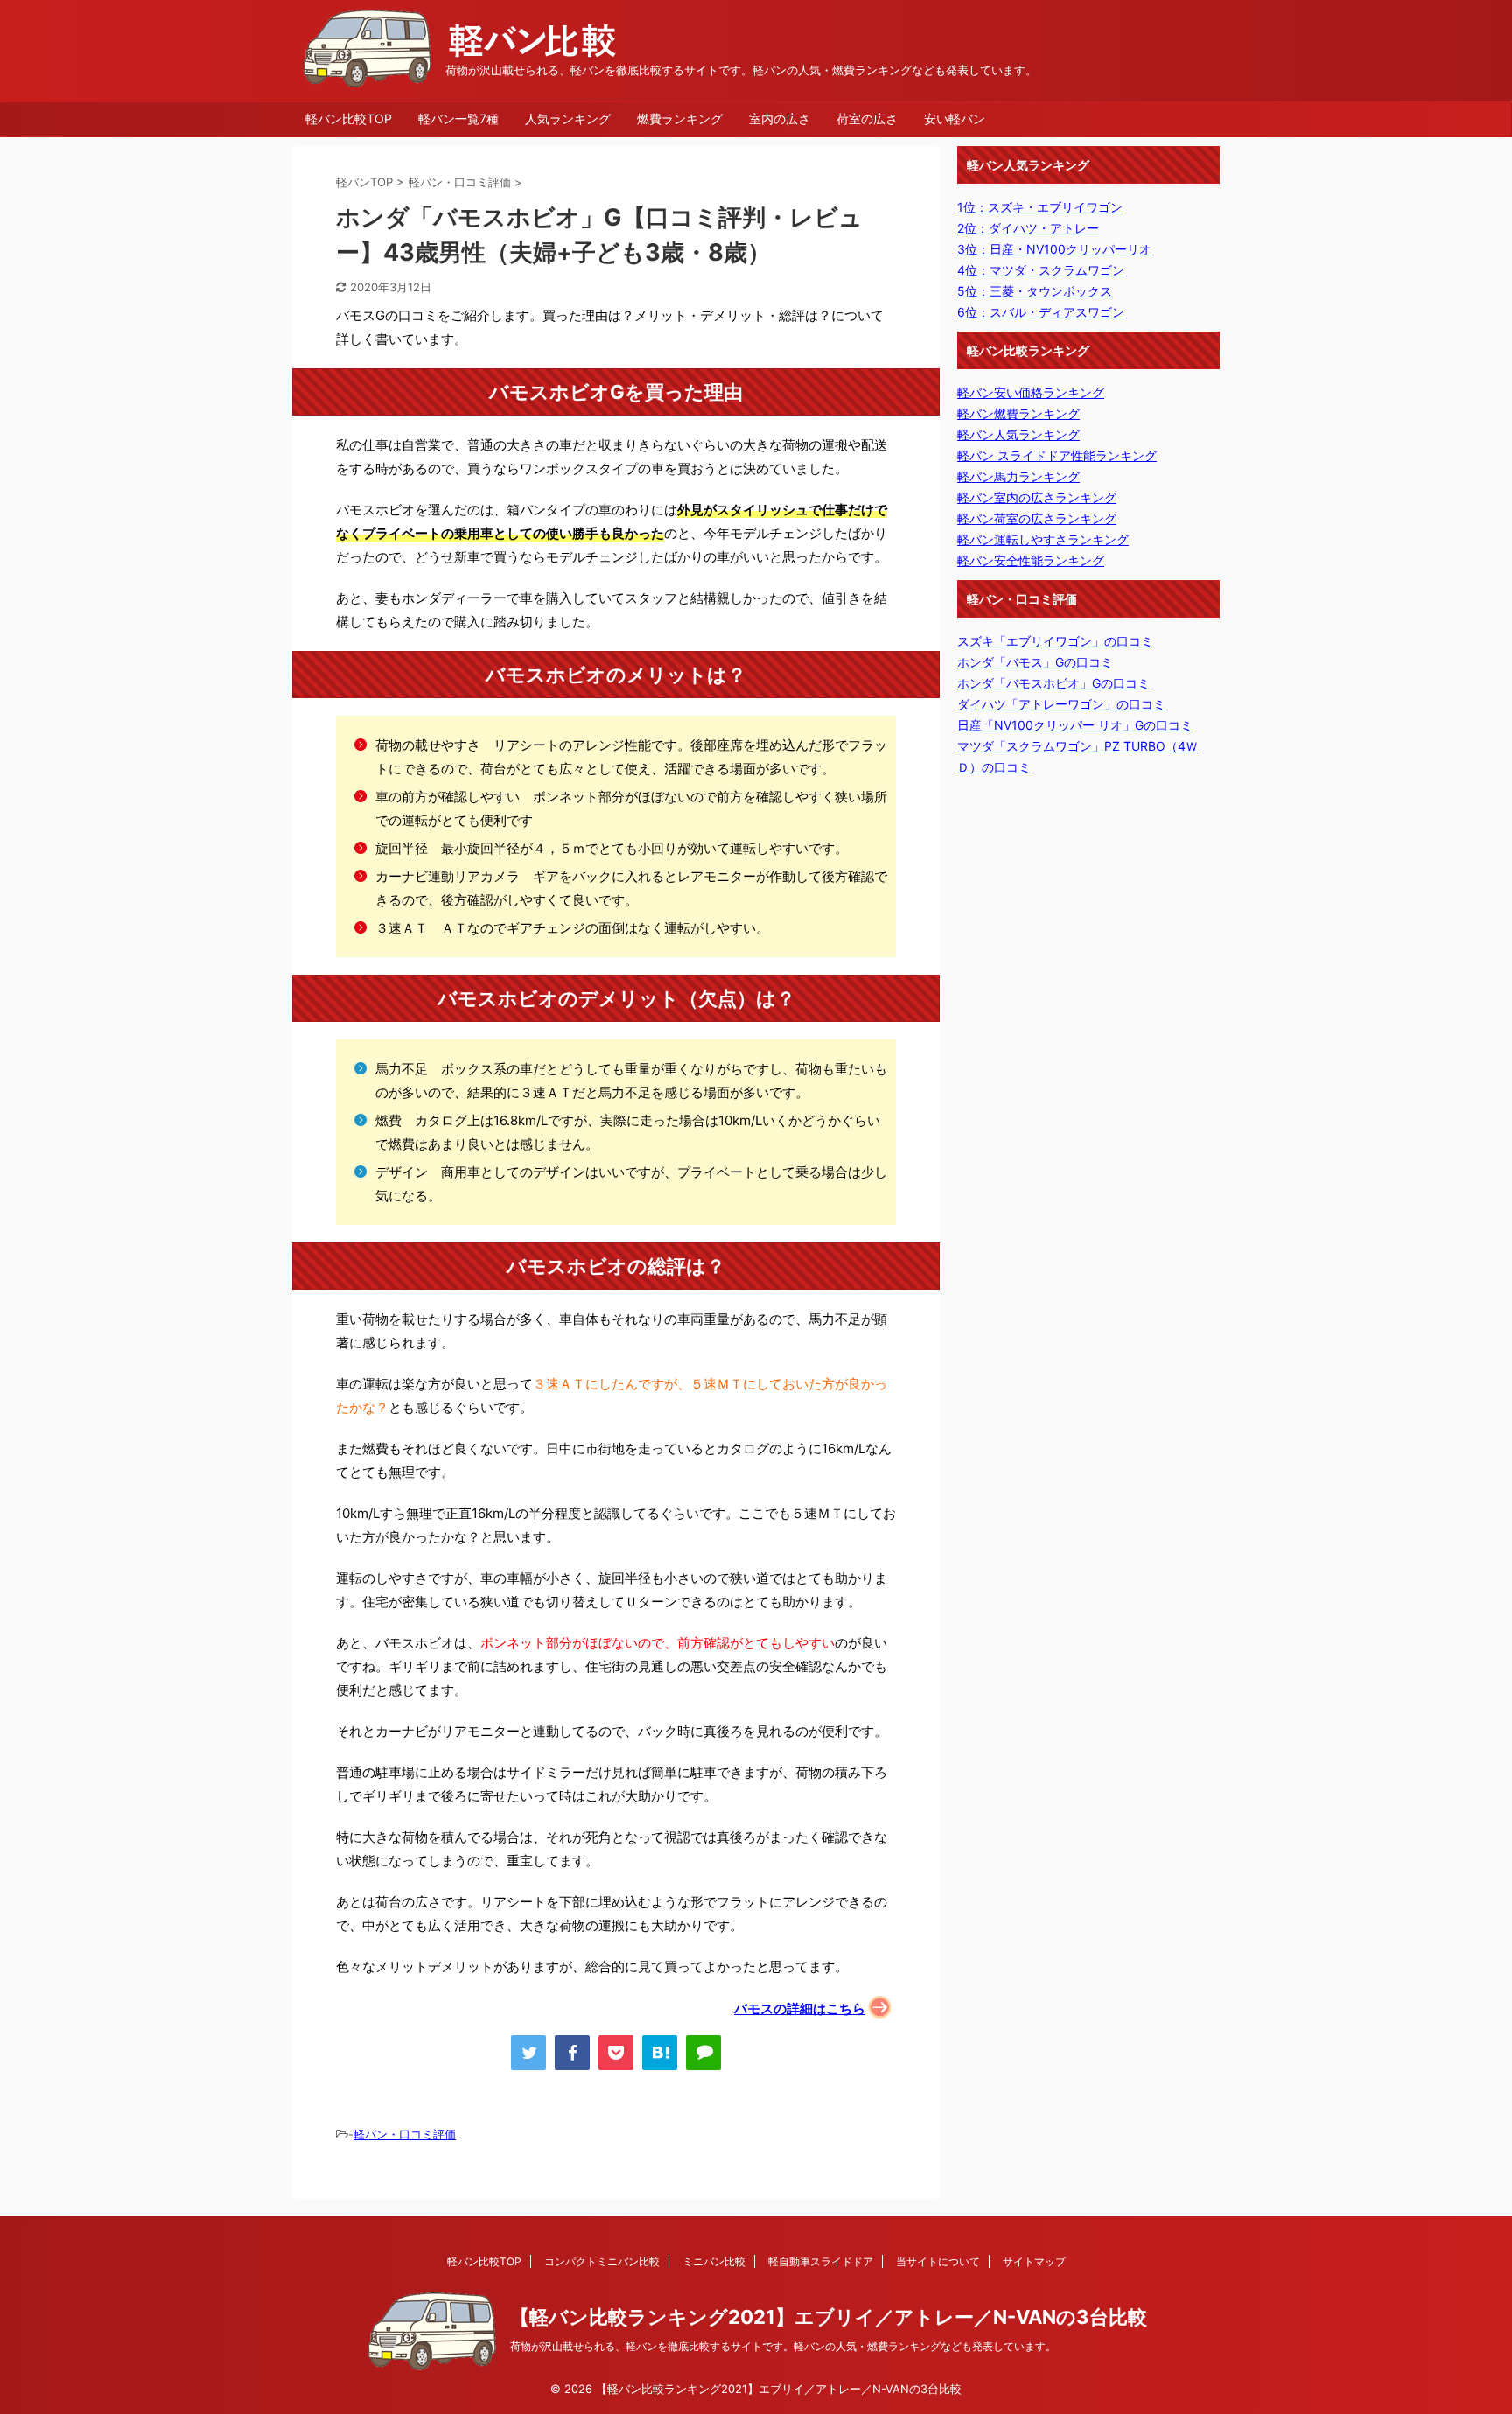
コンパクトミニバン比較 (602, 2261)
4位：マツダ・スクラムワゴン (1041, 270)
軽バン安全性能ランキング (1031, 560)
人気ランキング (568, 119)
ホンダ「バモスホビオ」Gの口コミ (1053, 683)
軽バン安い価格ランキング (1031, 392)
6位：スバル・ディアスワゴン (1041, 312)
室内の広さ (780, 119)
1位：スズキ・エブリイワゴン (1040, 207)
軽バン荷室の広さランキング (1037, 518)
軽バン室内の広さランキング (1037, 497)
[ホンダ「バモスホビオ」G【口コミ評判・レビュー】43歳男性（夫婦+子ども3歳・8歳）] (660, 2053)
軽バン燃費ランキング (1018, 413)
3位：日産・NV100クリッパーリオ (1054, 249)
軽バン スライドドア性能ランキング (1057, 455)
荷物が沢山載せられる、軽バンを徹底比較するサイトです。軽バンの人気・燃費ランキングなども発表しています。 (783, 2346)
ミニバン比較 (714, 2261)
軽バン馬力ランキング (1018, 476)
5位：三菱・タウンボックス (1035, 291)
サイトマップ (1034, 2261)
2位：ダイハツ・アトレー (1028, 228)
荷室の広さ (867, 119)
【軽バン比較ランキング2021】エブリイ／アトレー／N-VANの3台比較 (829, 2317)
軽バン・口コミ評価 (405, 2134)
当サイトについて (938, 2261)
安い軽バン (955, 119)
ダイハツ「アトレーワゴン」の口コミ (1061, 704)
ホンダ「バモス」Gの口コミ (1035, 662)
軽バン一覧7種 (458, 119)
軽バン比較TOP (349, 119)
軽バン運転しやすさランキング (1043, 539)
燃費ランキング (680, 119)
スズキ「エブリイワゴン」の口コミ (1055, 641)
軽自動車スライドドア (821, 2261)
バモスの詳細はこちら (800, 2008)
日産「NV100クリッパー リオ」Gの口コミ (1075, 725)
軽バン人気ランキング (1018, 434)
